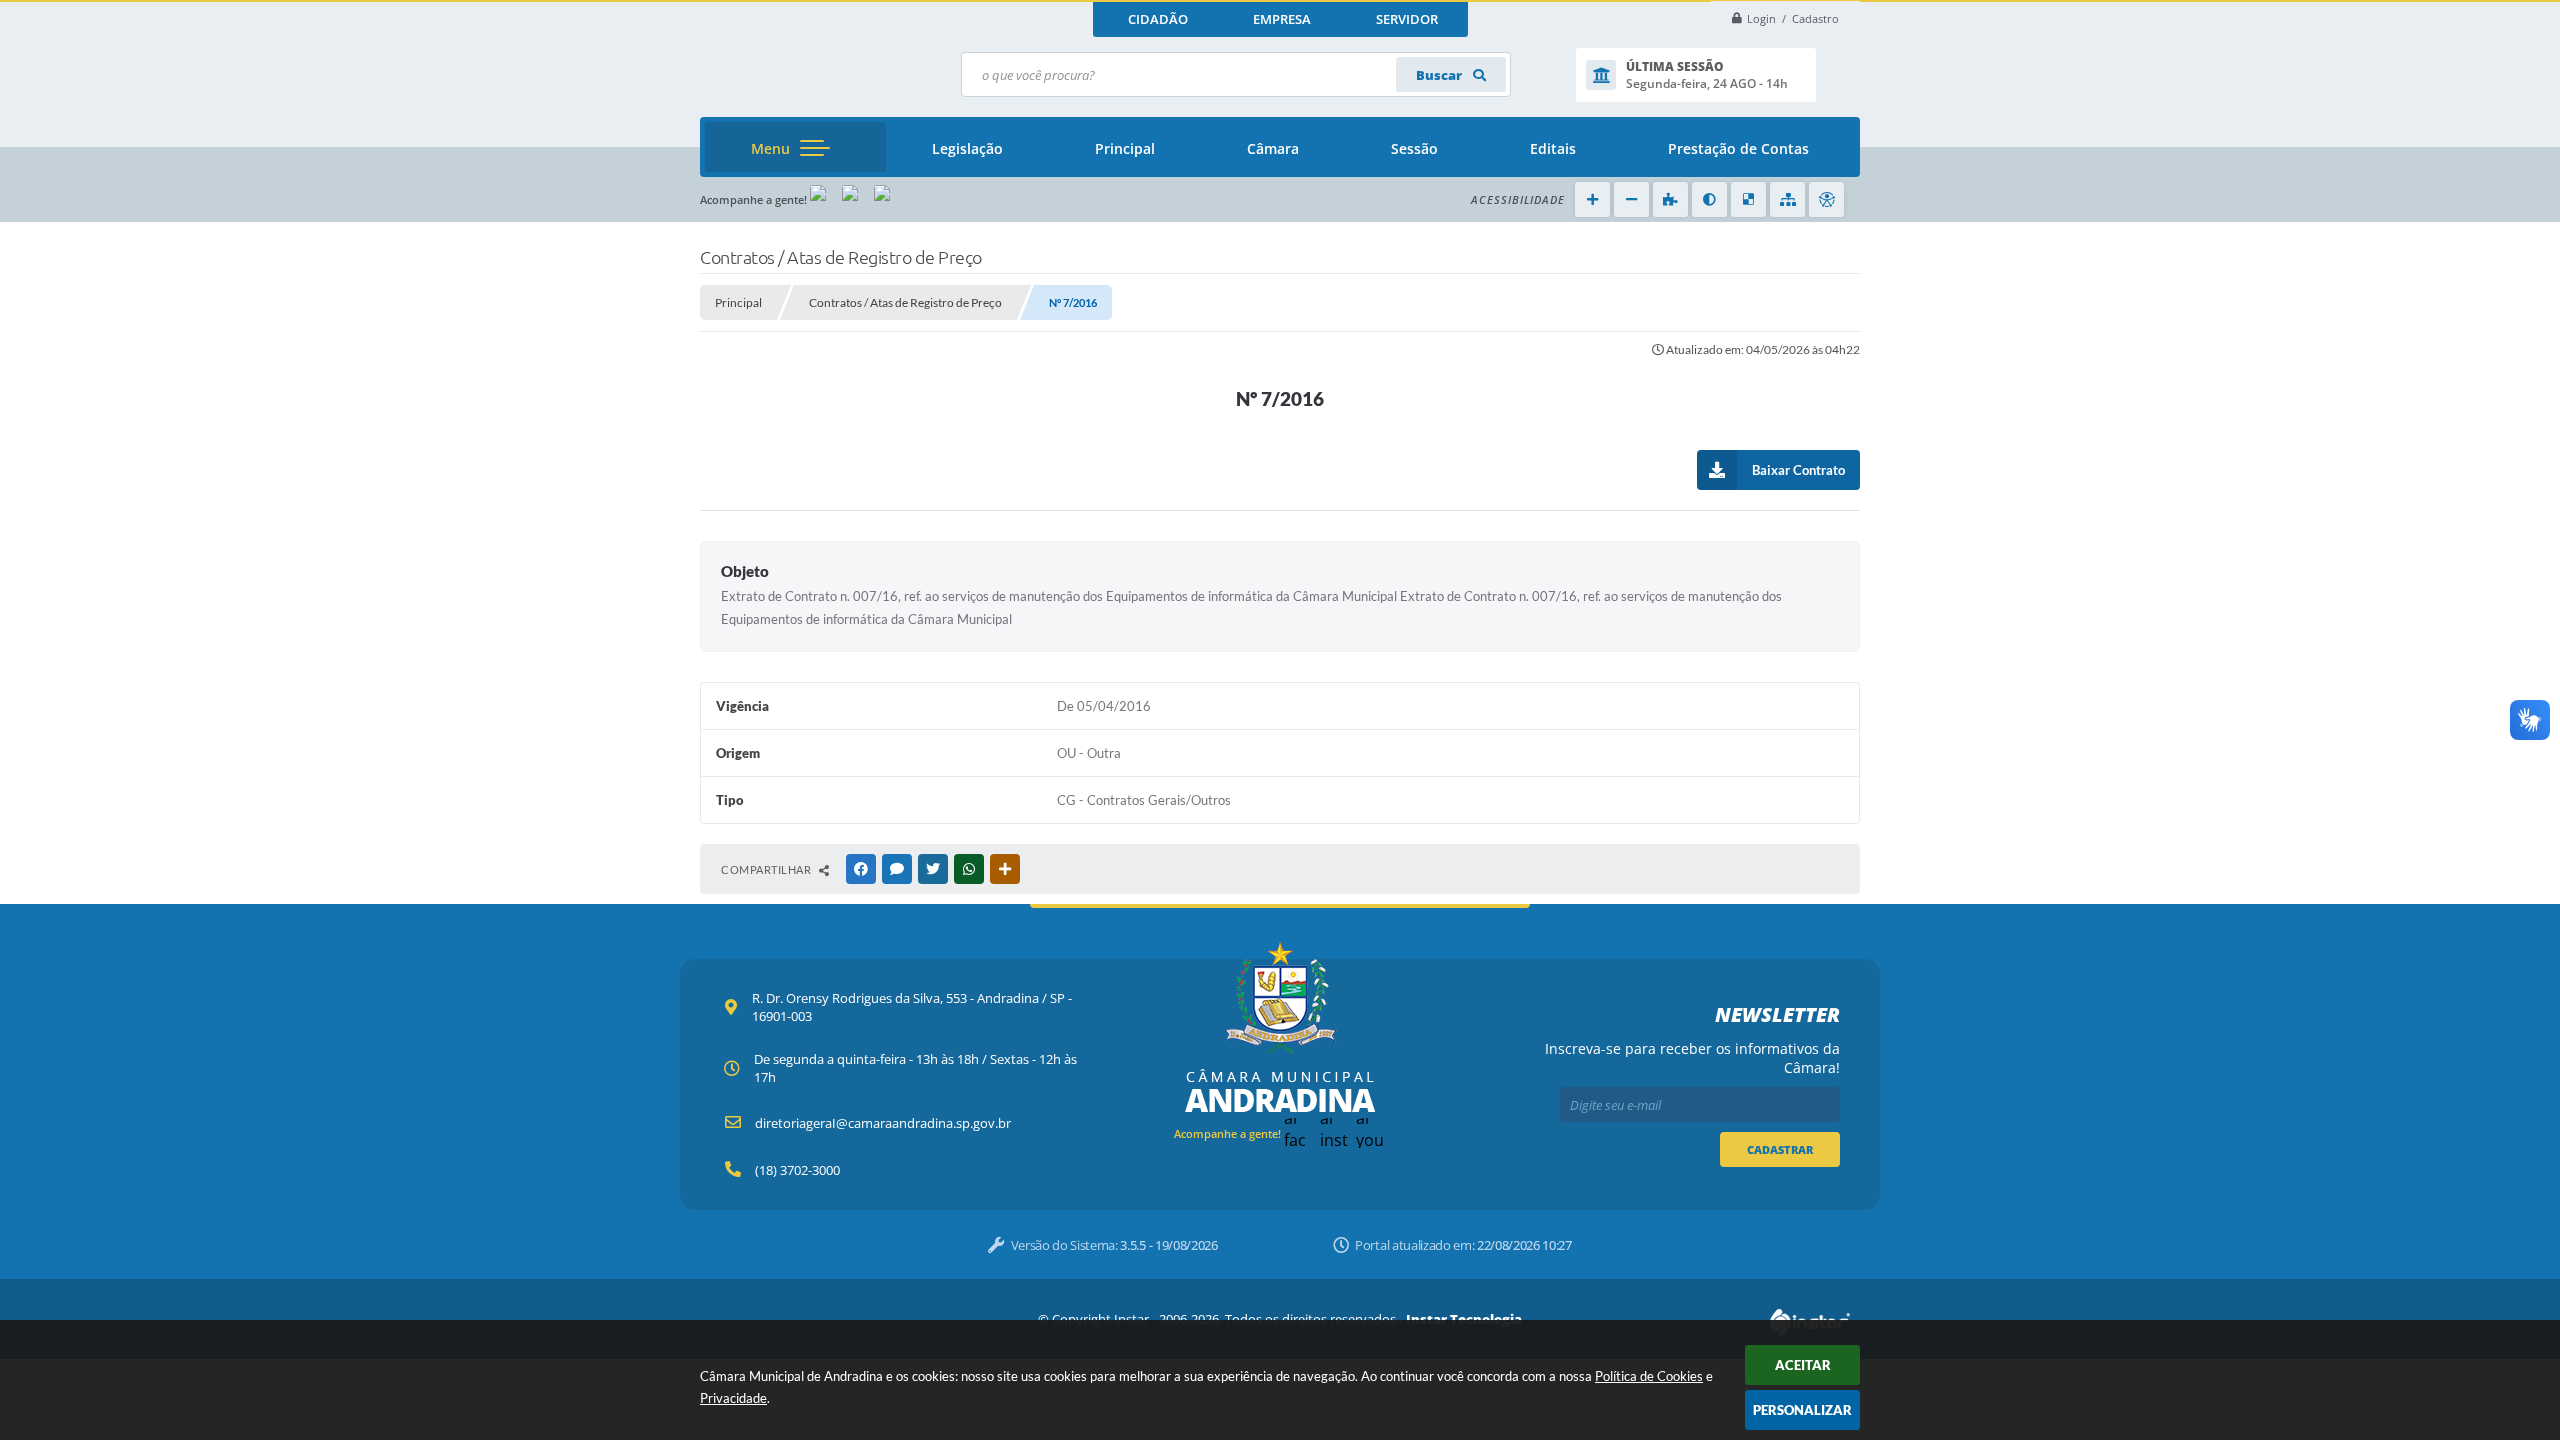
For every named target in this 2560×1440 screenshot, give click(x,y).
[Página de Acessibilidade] (1826, 199)
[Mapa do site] (1787, 199)
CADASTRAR (1780, 1149)
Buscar (1440, 75)
